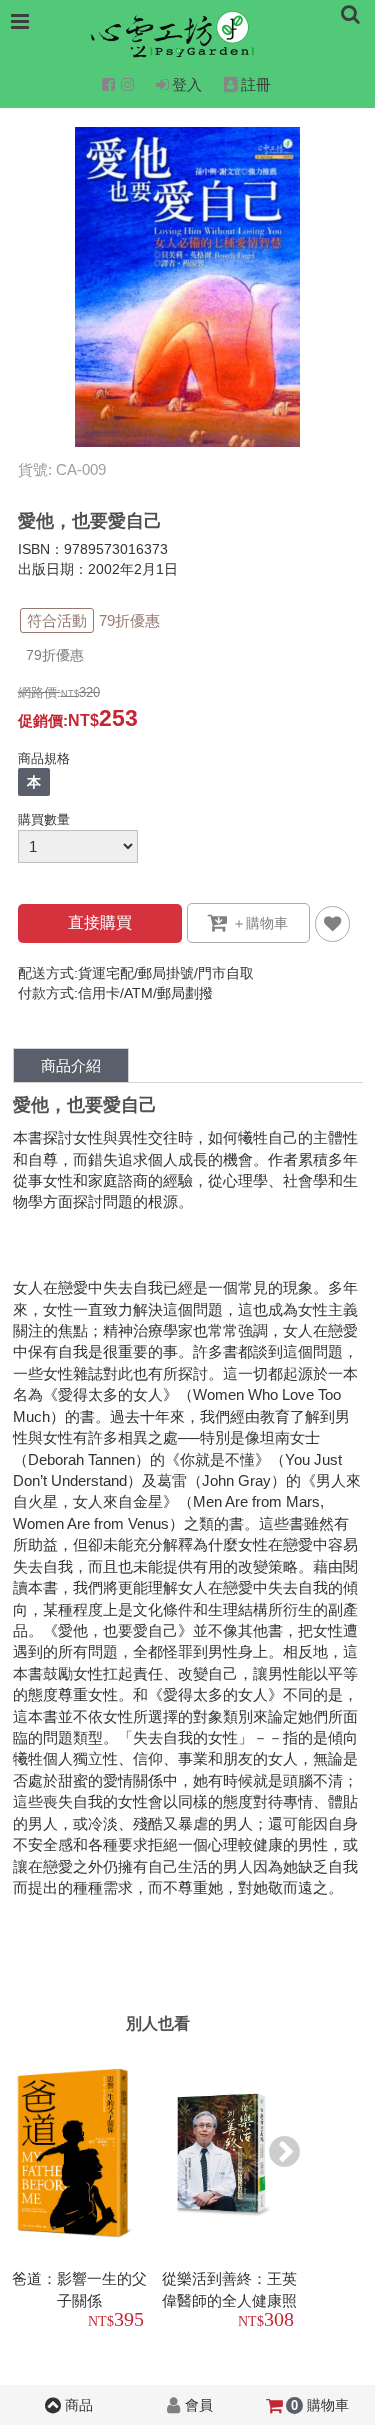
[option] (83, 2192)
